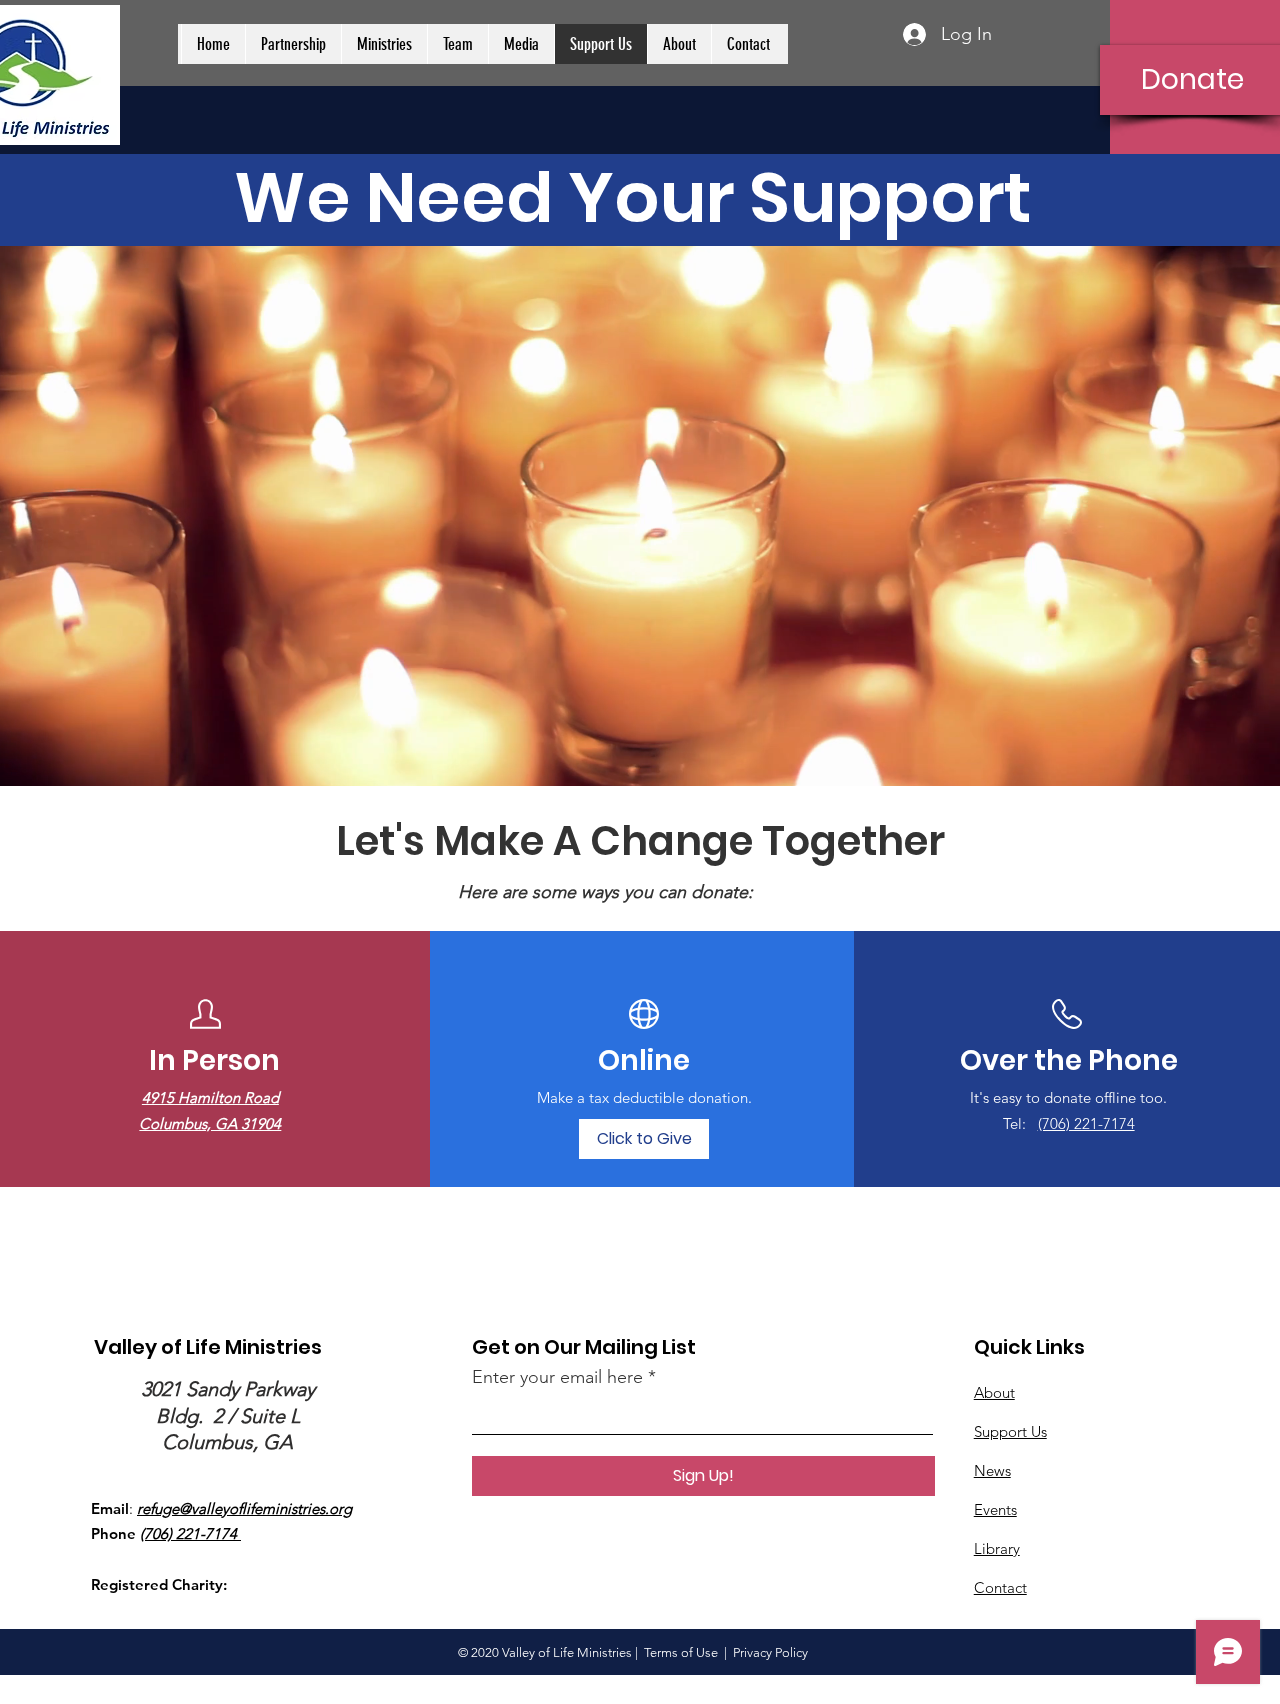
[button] (293, 44)
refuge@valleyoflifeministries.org (244, 1508)
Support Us (1010, 1431)
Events (995, 1509)
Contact (1000, 1587)
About (994, 1392)
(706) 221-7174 (1086, 1123)
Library (997, 1548)
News (992, 1470)
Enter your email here (557, 1377)
